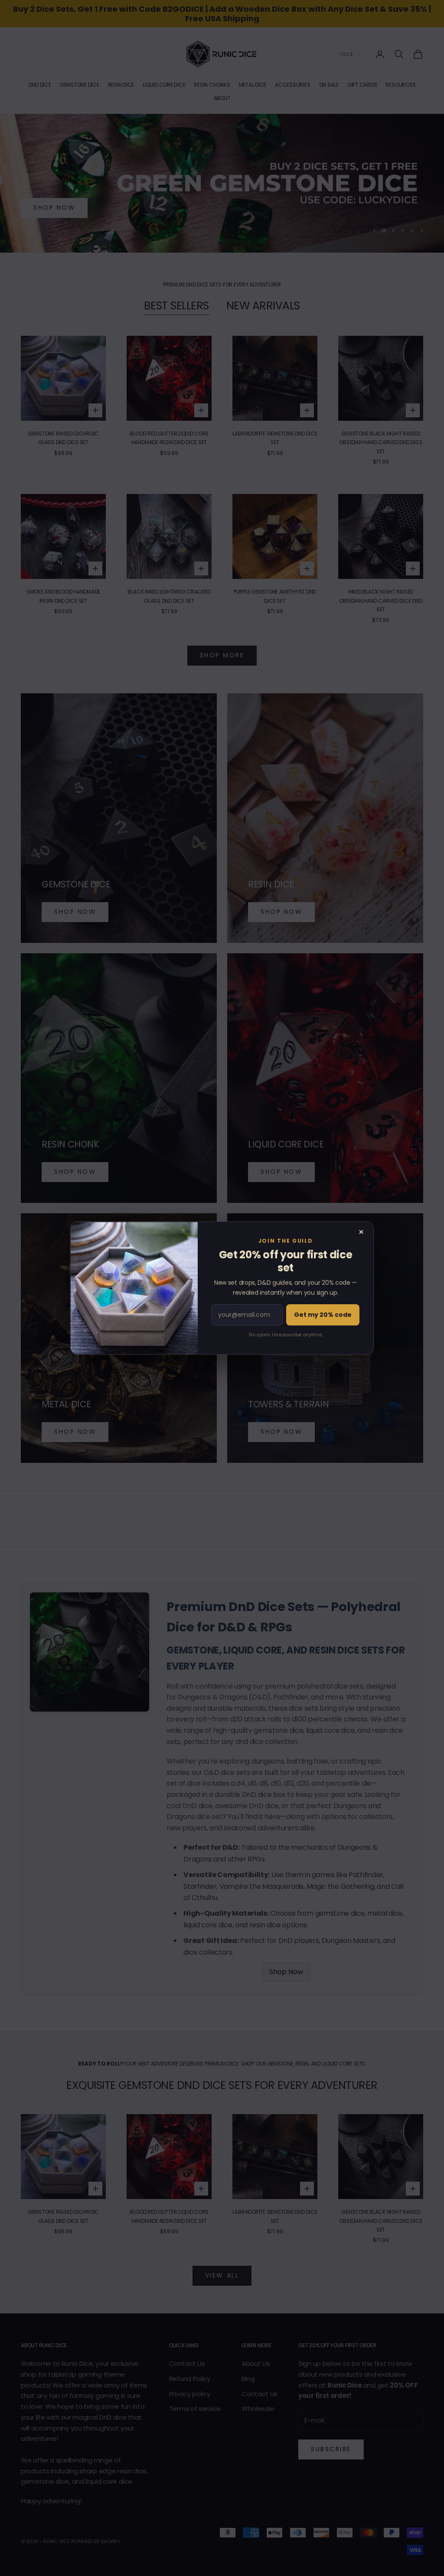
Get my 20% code (323, 1315)
